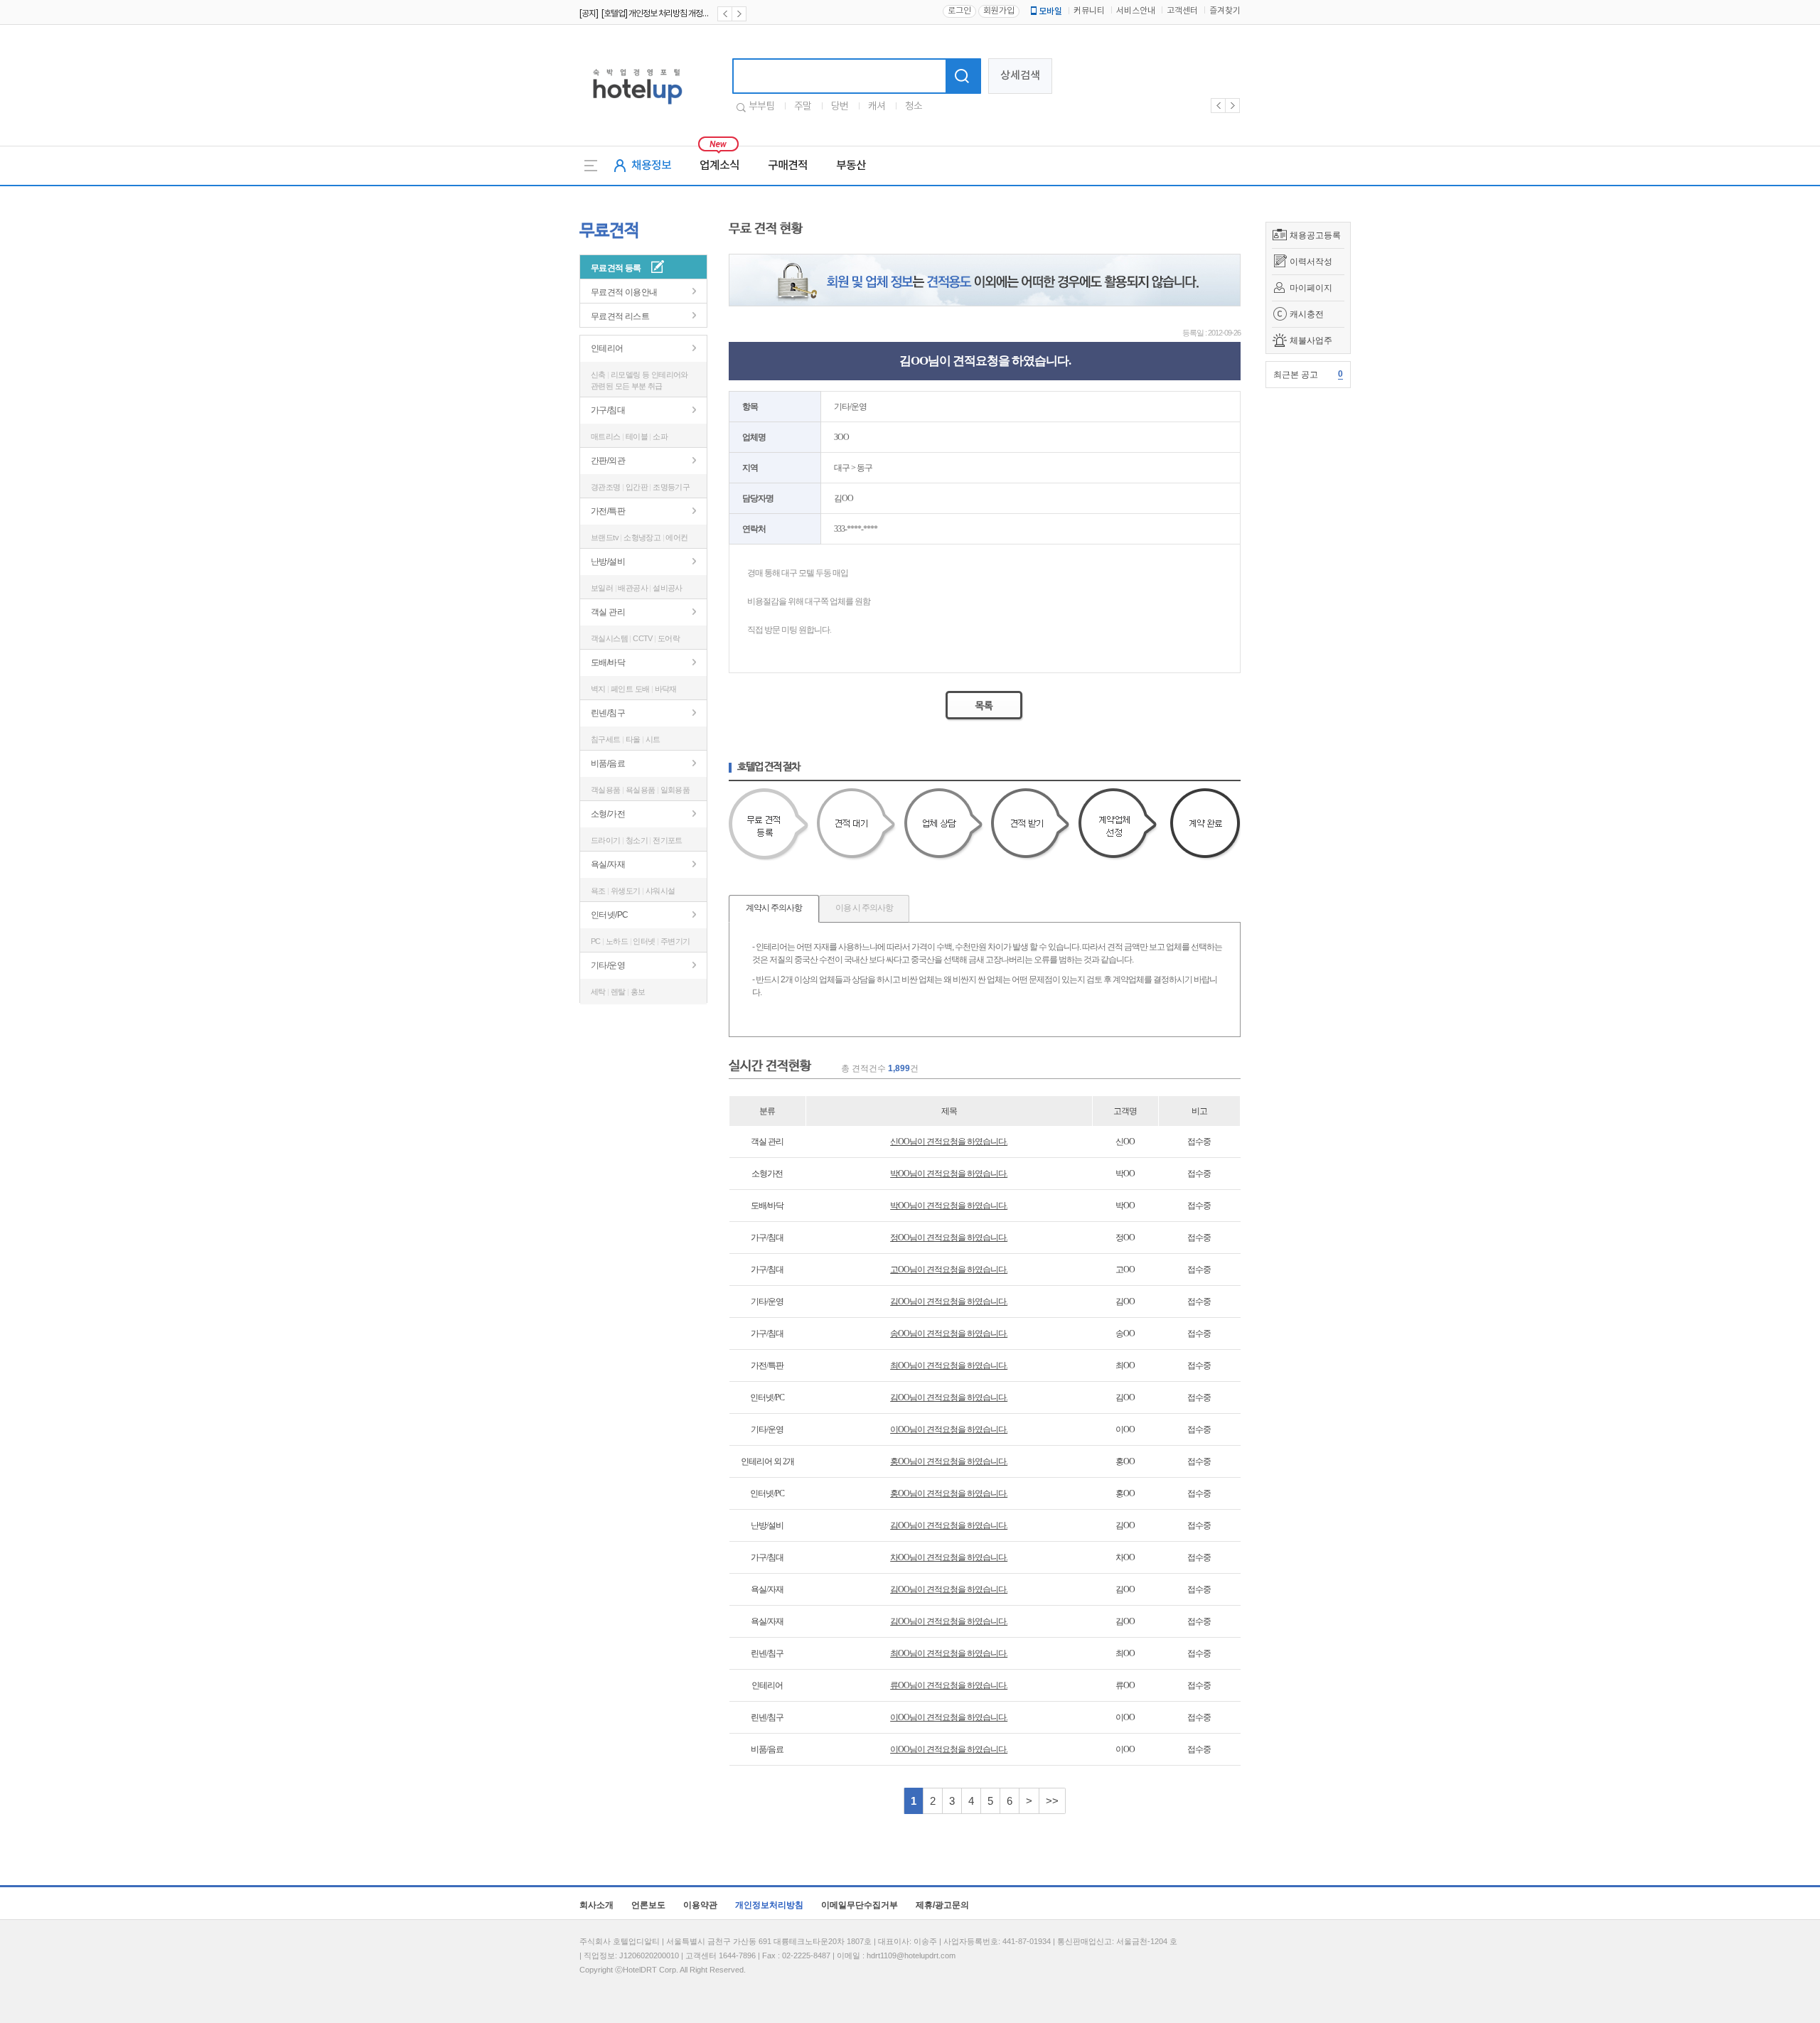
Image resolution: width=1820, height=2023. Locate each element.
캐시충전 (1307, 314)
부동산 (851, 166)
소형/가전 (608, 814)
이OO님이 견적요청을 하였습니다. (949, 1429)
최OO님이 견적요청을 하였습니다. (949, 1365)
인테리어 (607, 348)
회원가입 (999, 11)
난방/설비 (608, 562)
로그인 (959, 11)
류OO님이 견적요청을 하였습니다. (949, 1685)
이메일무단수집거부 (860, 1905)
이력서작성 (1311, 262)
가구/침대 (608, 410)
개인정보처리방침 (769, 1905)
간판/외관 (608, 461)
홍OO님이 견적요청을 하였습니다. (949, 1461)
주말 (803, 107)
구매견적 (788, 166)
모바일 (1050, 11)
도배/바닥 (608, 662)
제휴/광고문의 (942, 1905)
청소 (914, 107)
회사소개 (596, 1905)
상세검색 (1020, 76)
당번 (840, 107)
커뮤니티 (1089, 11)
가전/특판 (608, 511)
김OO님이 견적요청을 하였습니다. (949, 1302)
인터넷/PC (609, 915)
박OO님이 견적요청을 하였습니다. (949, 1174)
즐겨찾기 (1225, 11)
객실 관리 (608, 612)
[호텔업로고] (637, 107)
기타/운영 (608, 965)
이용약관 (700, 1905)
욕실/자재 (608, 864)
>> (1052, 1801)
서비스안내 (1136, 11)
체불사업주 (1311, 340)
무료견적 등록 (616, 268)
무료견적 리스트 (620, 316)
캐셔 (877, 107)
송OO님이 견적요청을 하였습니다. (949, 1334)
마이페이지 (1311, 288)
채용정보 (651, 166)
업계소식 (719, 166)
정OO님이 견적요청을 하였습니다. (949, 1238)
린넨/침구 (608, 713)
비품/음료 (608, 763)
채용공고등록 (1315, 235)
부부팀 (761, 107)
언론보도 (648, 1905)
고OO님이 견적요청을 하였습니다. (949, 1270)
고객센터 (1182, 11)
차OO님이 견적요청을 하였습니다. (949, 1557)
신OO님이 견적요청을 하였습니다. (949, 1142)
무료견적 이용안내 (624, 292)
